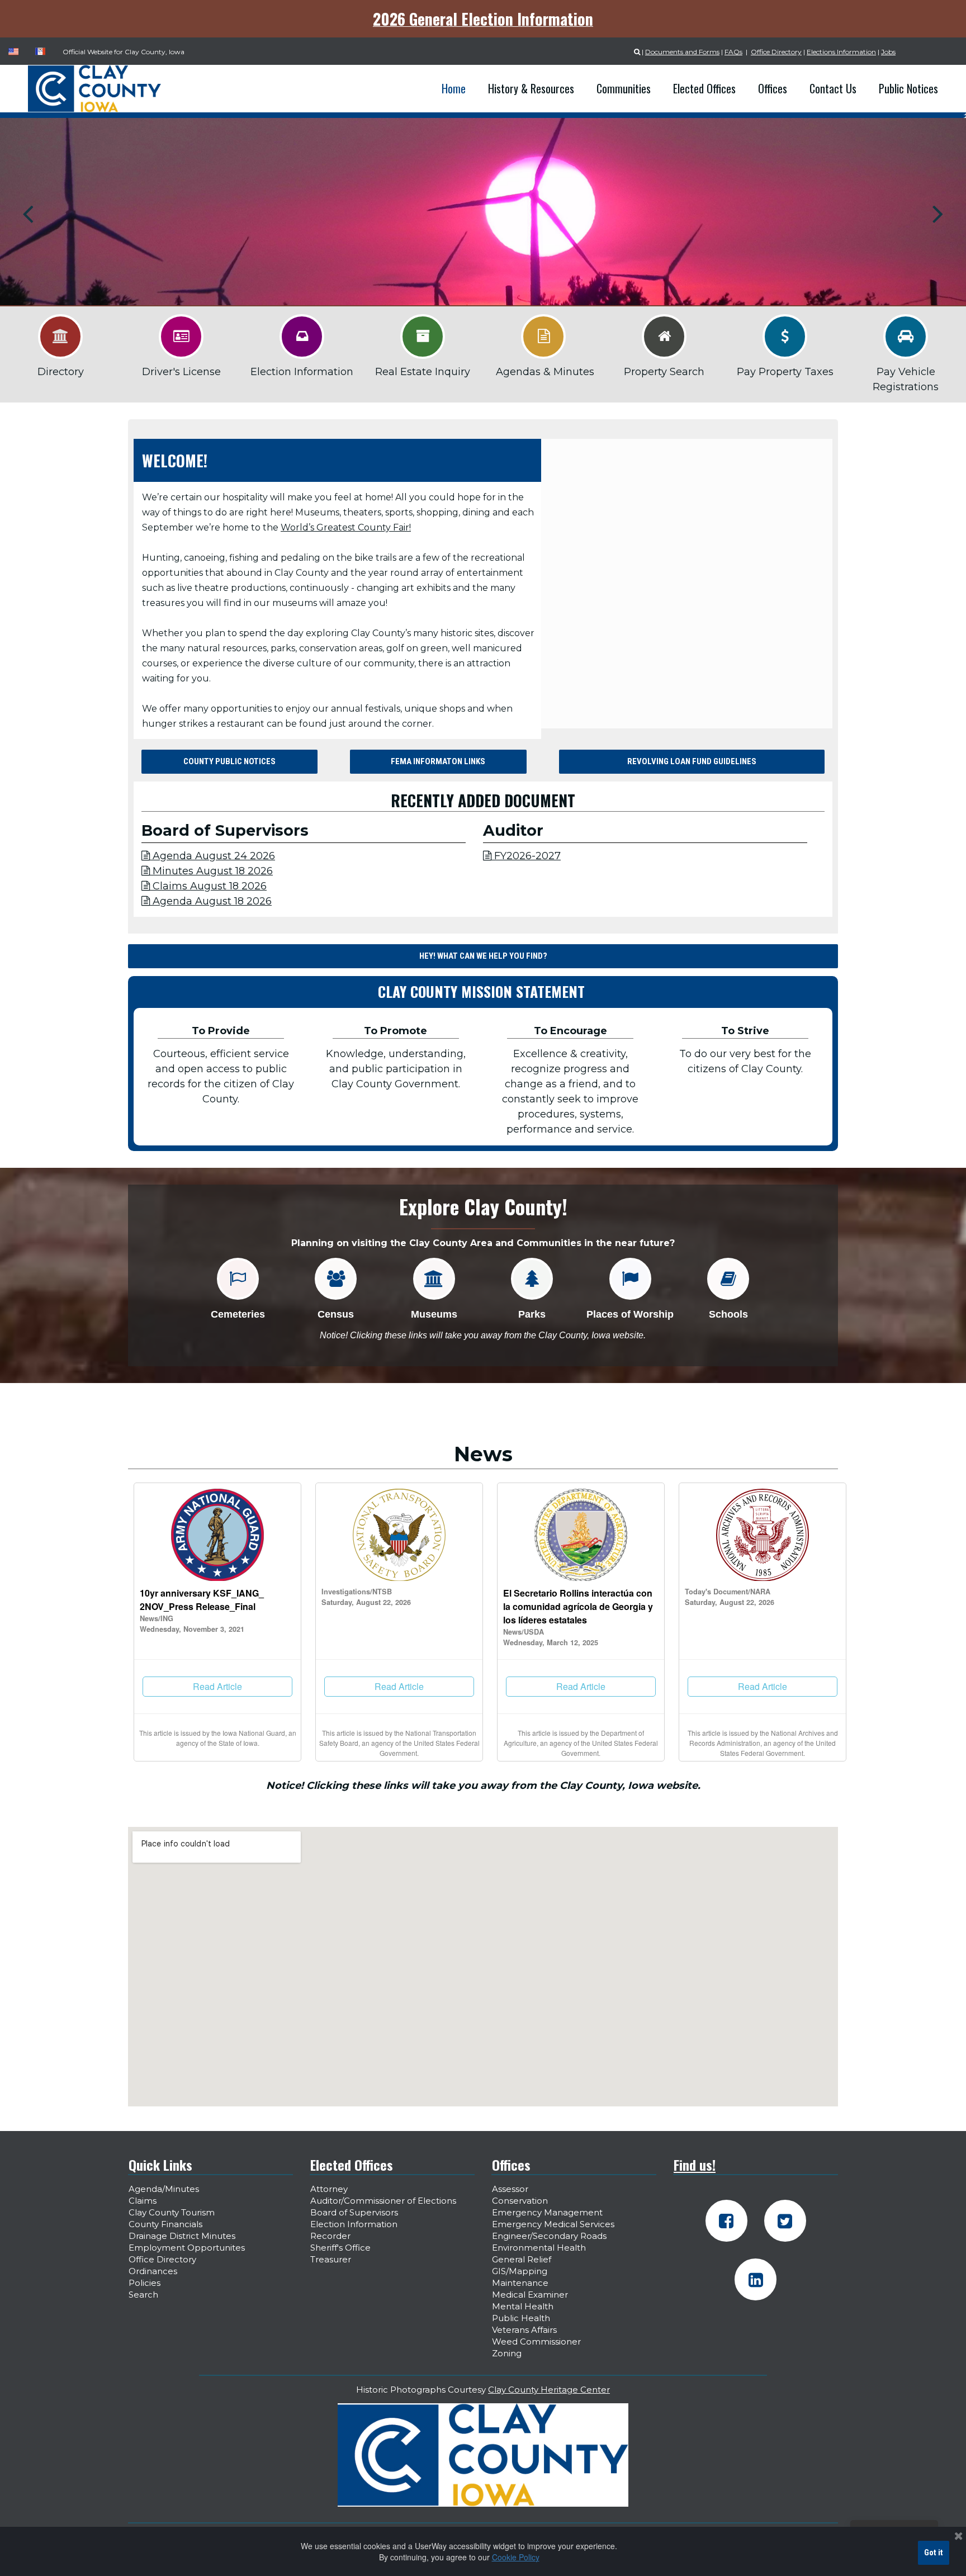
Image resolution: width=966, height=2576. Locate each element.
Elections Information (841, 52)
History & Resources (531, 88)
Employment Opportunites (187, 2248)
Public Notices (908, 88)
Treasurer (331, 2259)
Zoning (507, 2353)
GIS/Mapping (520, 2271)
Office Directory (776, 52)
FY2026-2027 (522, 856)
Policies (145, 2283)
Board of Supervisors (354, 2212)
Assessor (510, 2189)
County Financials (165, 2224)
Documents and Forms (682, 52)
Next (938, 214)
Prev (28, 214)
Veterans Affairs (524, 2330)
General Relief (522, 2259)
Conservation (520, 2201)
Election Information (354, 2224)
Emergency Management (547, 2212)
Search (143, 2295)
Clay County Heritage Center (549, 2390)
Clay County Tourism (172, 2212)
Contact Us (833, 88)
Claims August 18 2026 (204, 886)
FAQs (733, 52)
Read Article (217, 1686)
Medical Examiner (530, 2295)
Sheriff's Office (340, 2248)
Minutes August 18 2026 (207, 871)
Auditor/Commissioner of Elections (383, 2201)
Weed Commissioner (536, 2341)
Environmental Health (539, 2248)
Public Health (521, 2318)
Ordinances (153, 2271)
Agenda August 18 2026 (207, 901)
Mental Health (523, 2306)
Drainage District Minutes (182, 2236)
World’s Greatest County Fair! (346, 527)
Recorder (330, 2236)
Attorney (329, 2189)
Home (454, 88)
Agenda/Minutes (164, 2189)
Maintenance (520, 2283)
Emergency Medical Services (553, 2224)
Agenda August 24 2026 (208, 856)
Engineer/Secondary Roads (549, 2236)
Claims (143, 2201)
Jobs (888, 52)
